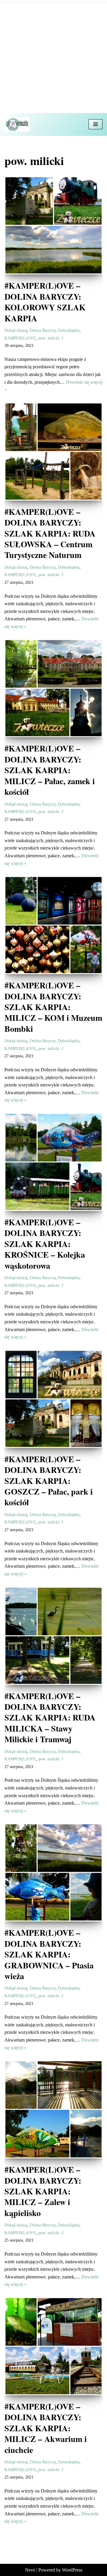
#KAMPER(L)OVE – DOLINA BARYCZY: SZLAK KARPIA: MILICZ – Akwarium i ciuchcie (46, 2428)
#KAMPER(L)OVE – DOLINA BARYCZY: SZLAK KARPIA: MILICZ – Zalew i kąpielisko (43, 2191)
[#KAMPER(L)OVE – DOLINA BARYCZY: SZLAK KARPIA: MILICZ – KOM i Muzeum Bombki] (53, 925)
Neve (30, 2570)
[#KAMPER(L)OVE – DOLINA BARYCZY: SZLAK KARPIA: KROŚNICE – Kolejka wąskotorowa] (53, 1162)
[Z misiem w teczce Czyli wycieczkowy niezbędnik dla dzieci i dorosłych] (18, 124)
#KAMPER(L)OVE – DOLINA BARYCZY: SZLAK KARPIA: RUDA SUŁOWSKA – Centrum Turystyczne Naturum (50, 533)
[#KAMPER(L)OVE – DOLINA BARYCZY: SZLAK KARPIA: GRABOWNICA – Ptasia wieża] (53, 1872)
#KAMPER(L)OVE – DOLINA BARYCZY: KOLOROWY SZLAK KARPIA (45, 302)
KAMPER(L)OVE (20, 338)
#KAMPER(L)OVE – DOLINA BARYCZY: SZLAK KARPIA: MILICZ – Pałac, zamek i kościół (50, 770)
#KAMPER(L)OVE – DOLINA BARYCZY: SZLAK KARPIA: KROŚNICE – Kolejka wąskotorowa (45, 1244)
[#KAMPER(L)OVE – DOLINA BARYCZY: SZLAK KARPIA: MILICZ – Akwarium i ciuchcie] (53, 2346)
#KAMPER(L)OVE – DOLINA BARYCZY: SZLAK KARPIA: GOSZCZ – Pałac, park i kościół (49, 1481)
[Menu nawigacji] (96, 124)
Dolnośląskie (69, 330)
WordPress (72, 2570)
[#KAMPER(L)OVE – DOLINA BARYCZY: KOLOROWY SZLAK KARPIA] (53, 225)
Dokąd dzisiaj (16, 330)
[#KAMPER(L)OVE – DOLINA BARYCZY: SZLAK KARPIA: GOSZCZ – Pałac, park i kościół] (53, 1399)
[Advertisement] (53, 56)
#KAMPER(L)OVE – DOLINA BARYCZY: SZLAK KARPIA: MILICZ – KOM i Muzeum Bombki (53, 1007)
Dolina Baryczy (43, 330)
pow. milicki (49, 338)
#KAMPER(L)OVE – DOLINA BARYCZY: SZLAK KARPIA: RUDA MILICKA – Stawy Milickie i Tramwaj (50, 1718)
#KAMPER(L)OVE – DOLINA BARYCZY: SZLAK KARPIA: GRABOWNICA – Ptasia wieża (49, 1954)
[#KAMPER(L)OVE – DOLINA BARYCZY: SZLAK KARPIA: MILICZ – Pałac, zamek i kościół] (53, 688)
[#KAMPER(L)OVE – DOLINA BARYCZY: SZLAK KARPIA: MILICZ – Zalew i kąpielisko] (53, 2109)
